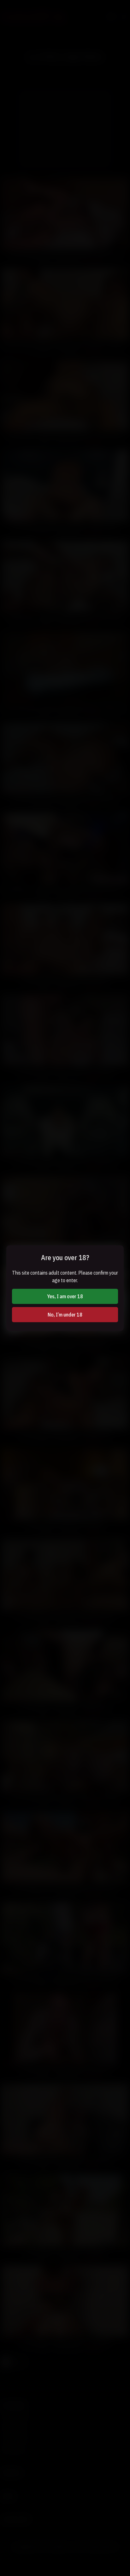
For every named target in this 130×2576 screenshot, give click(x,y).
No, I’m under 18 (65, 1315)
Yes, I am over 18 (65, 1296)
